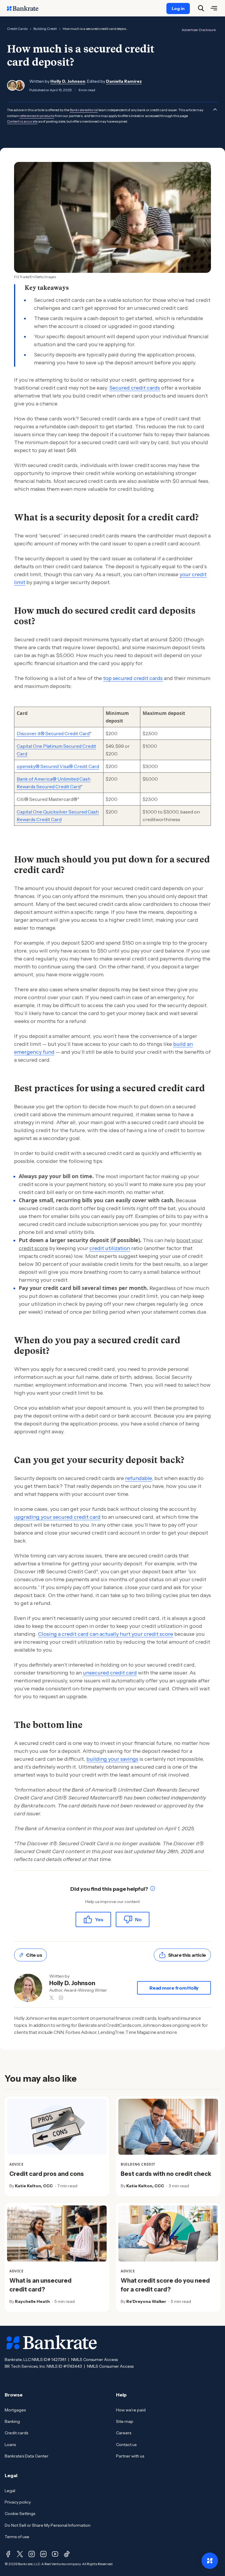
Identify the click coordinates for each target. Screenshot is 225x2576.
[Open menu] (214, 8)
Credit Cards (17, 29)
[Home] (26, 8)
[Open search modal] (201, 8)
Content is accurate (22, 121)
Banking (12, 2421)
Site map (125, 2421)
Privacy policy (18, 2502)
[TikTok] (67, 2554)
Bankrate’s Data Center (27, 2456)
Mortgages (15, 2410)
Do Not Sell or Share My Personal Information (48, 2525)
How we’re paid (131, 2410)
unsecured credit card (110, 1673)
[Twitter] (20, 2554)
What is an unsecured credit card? (40, 2285)
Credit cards (16, 2433)
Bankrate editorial (84, 110)
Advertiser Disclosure (199, 30)
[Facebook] (8, 2554)
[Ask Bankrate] (210, 2561)
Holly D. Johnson (68, 81)
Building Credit (45, 29)
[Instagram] (32, 2554)
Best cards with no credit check (166, 2174)
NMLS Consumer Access (94, 2359)
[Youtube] (55, 2554)
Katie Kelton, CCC (34, 2186)
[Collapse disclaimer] (215, 109)
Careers (124, 2433)
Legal (10, 2491)
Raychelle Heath (32, 2301)
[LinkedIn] (43, 2554)
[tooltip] (153, 1889)
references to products (37, 116)
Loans (10, 2445)
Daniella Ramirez (124, 81)
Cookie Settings (20, 2514)
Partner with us (130, 2456)
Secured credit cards (135, 388)
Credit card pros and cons (47, 2174)
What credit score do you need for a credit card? (165, 2285)
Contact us (126, 2445)
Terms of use (17, 2537)
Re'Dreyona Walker (146, 2301)
